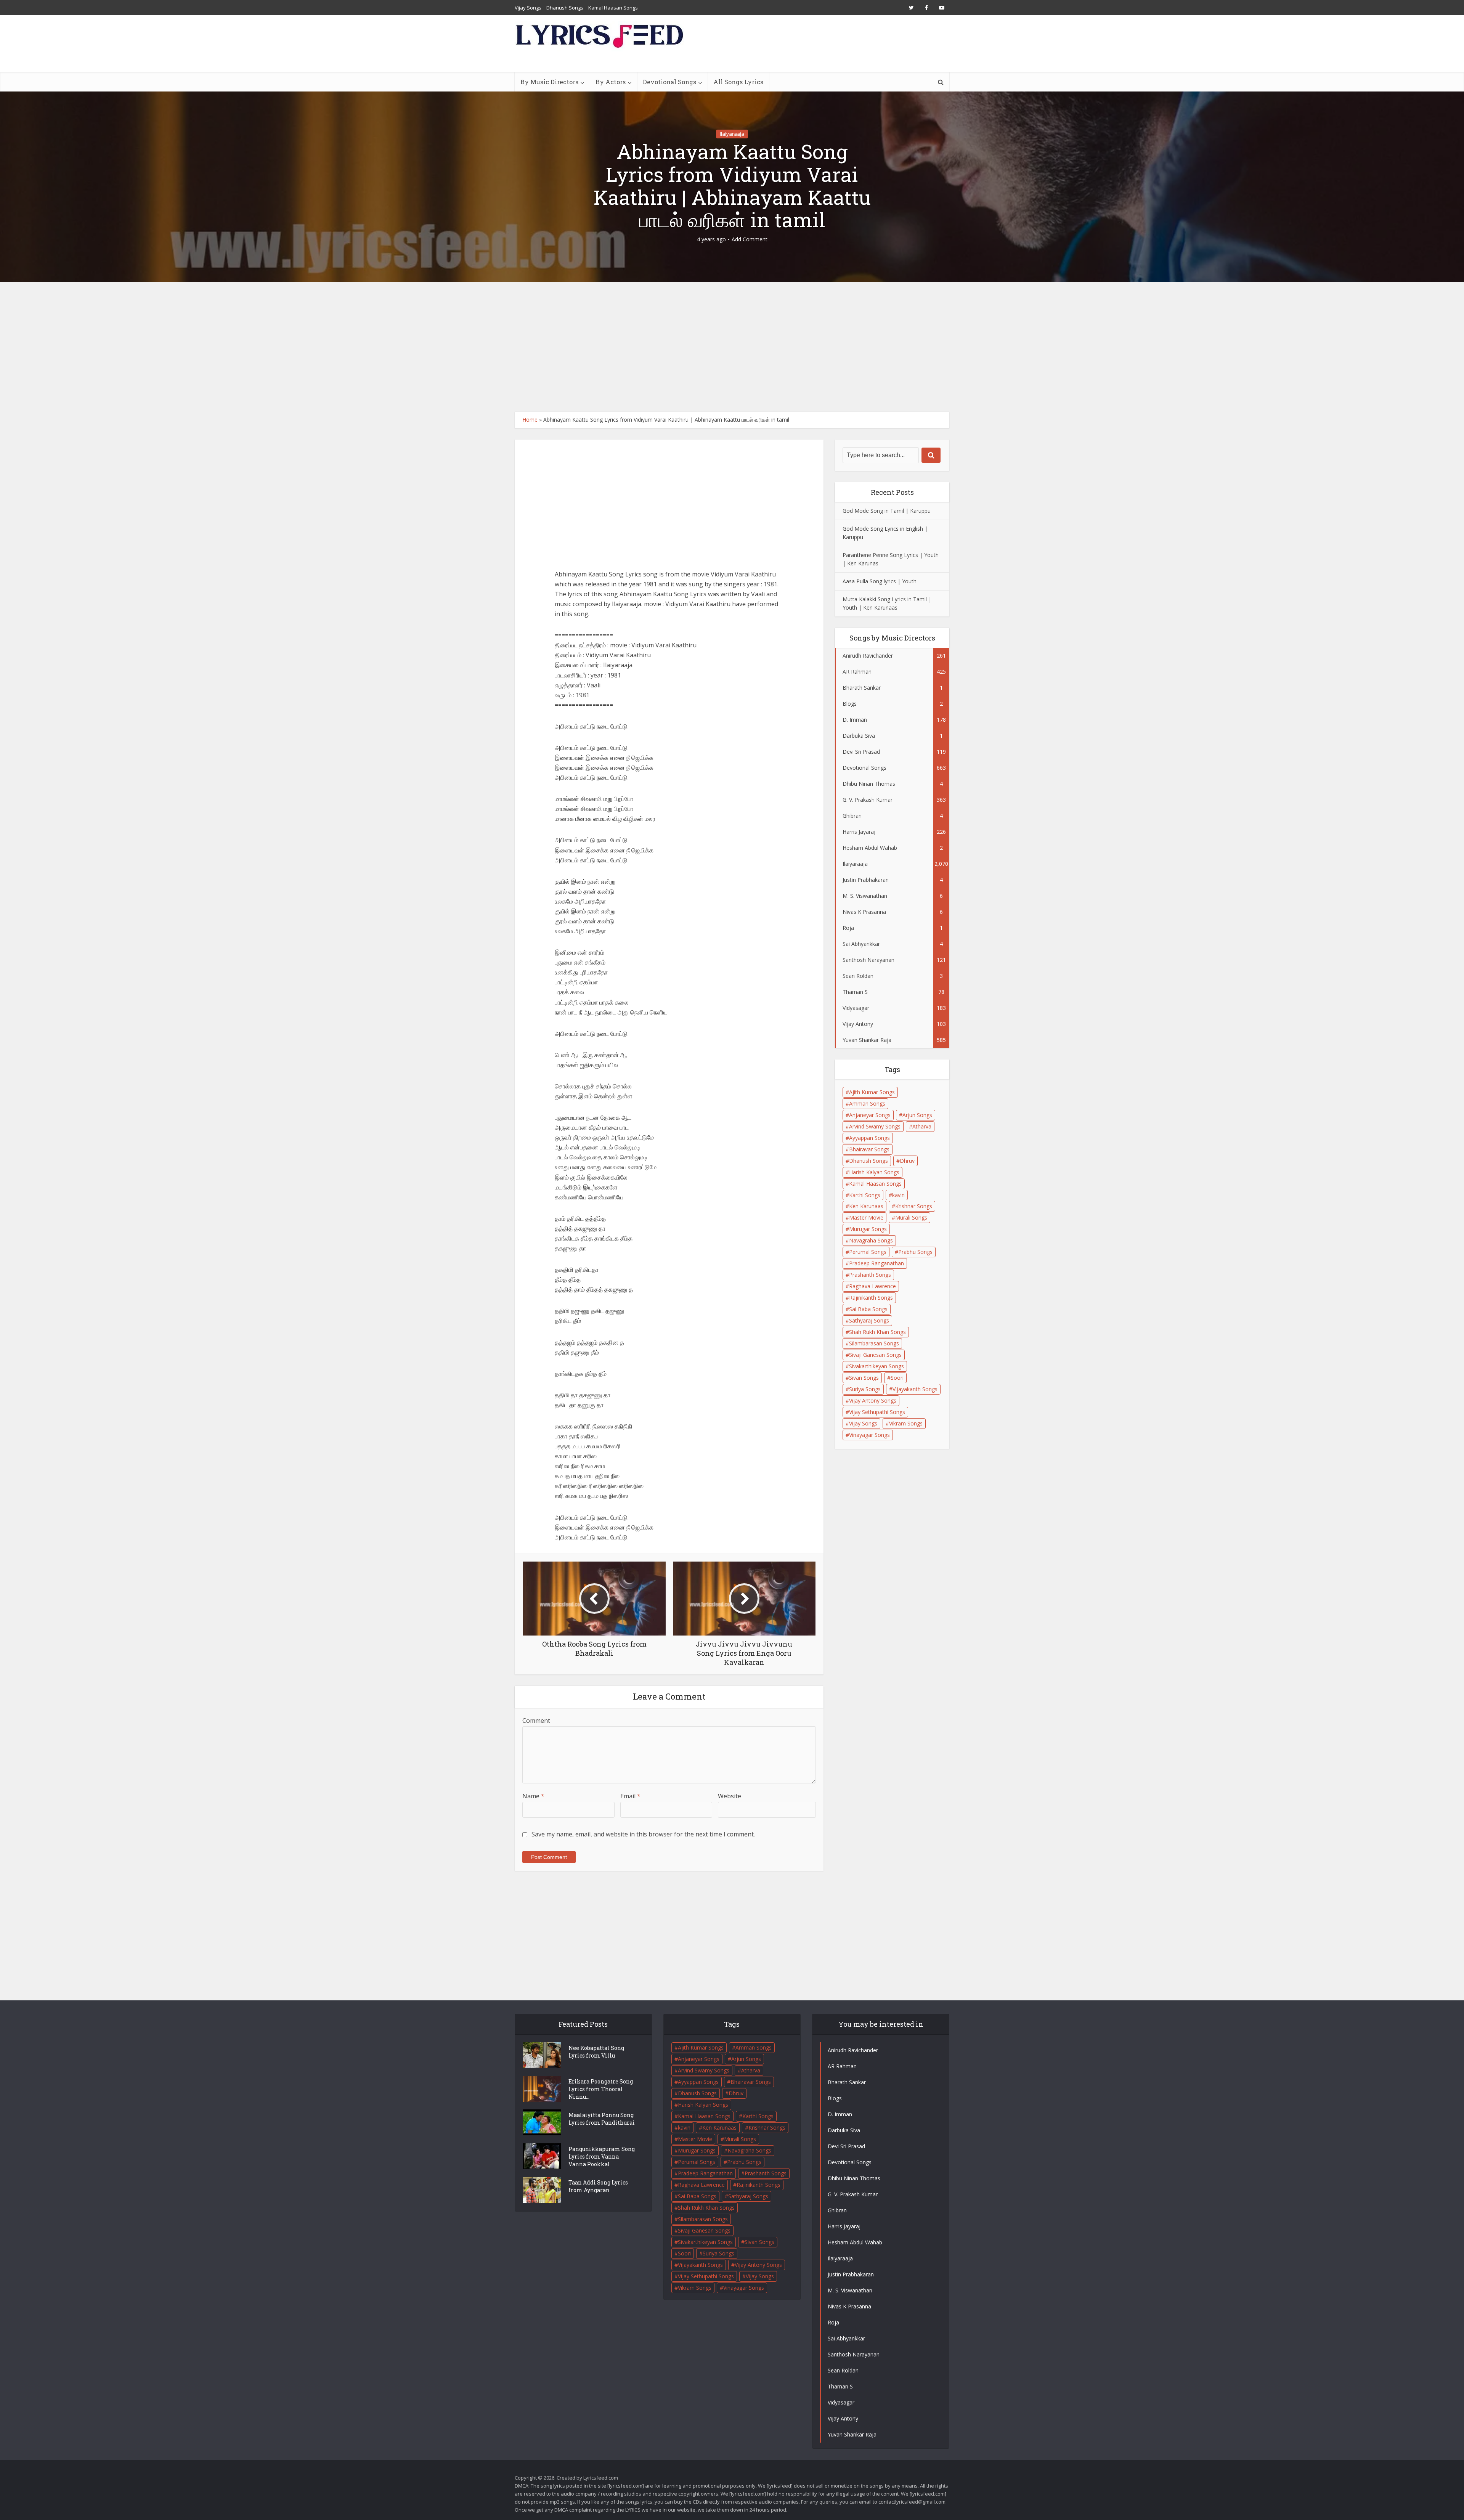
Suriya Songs (865, 1389)
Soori (897, 1378)
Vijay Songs (528, 8)
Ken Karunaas (866, 1206)
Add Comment (750, 239)
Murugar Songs (868, 1229)
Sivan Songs (864, 1378)
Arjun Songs (917, 1115)
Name (533, 1796)
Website (730, 1796)
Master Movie (866, 1217)
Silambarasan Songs (874, 1343)
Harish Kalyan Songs (874, 1172)
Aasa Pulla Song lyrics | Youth (880, 581)
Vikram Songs (906, 1423)
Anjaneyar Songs (870, 1115)
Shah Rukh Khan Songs (877, 1332)
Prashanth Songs (870, 1275)
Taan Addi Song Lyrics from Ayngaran (598, 2186)
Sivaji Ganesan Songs (875, 1355)
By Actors (611, 82)
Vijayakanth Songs (915, 1389)
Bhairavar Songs (869, 1149)
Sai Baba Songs (868, 1309)
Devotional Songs (669, 82)
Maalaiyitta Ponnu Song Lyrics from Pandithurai (602, 2119)
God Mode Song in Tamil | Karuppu (887, 511)
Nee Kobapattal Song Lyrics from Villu (596, 2052)
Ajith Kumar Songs (872, 1092)
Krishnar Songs (914, 1206)
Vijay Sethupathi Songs (877, 1412)
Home (530, 420)
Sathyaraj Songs (869, 1320)
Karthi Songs (865, 1195)
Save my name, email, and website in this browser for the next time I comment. (643, 1834)
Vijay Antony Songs (873, 1400)
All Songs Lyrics (738, 82)
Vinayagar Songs (869, 1435)
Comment (536, 1721)
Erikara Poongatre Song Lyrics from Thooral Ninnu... (601, 2089)
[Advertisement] (732, 347)
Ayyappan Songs (869, 1138)
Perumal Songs (868, 1252)
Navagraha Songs (871, 1240)
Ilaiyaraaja (732, 134)
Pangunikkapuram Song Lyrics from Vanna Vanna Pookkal (602, 2156)
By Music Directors (549, 82)
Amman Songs (867, 1104)
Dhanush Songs (565, 8)
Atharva (922, 1126)
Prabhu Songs (915, 1252)
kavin (898, 1195)
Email (630, 1796)
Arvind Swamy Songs (875, 1126)
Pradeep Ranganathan (876, 1263)
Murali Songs (911, 1217)
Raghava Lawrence (872, 1286)
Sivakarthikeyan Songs (876, 1366)
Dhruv (907, 1161)
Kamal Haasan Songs (613, 8)
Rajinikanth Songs (871, 1298)
